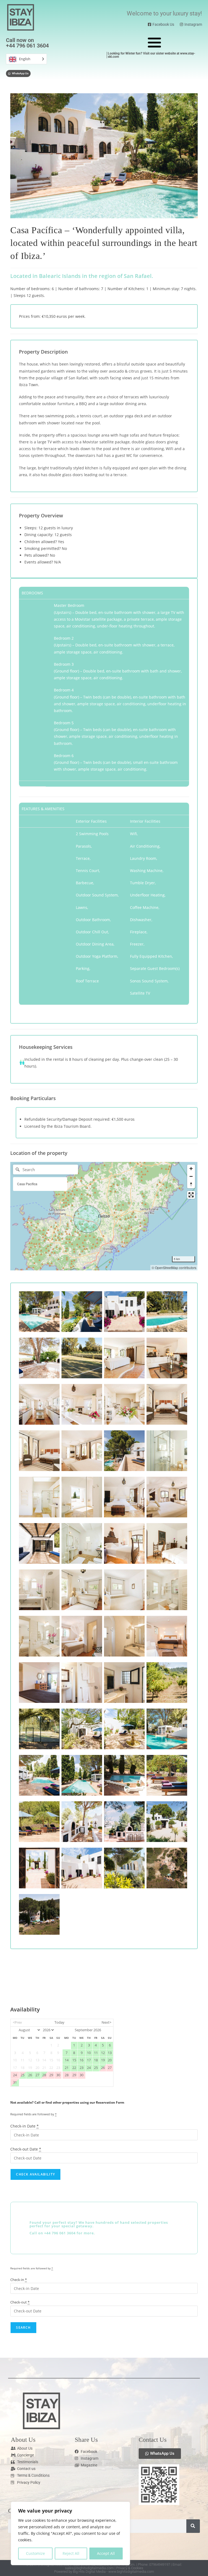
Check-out (20, 2302)
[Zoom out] (191, 1176)
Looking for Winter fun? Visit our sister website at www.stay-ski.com (152, 55)
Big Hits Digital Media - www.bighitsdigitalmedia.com (113, 2572)
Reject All (71, 2553)
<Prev (17, 2022)
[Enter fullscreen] (191, 1195)
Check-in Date (25, 2126)
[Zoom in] (191, 1169)
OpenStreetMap (167, 1268)
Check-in (19, 2280)
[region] (70, 2533)
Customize (35, 2553)
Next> (106, 2022)
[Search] (193, 2526)
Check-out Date (26, 2149)
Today (59, 2022)
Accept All (106, 2553)
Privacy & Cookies (130, 2568)
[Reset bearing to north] (191, 1184)
